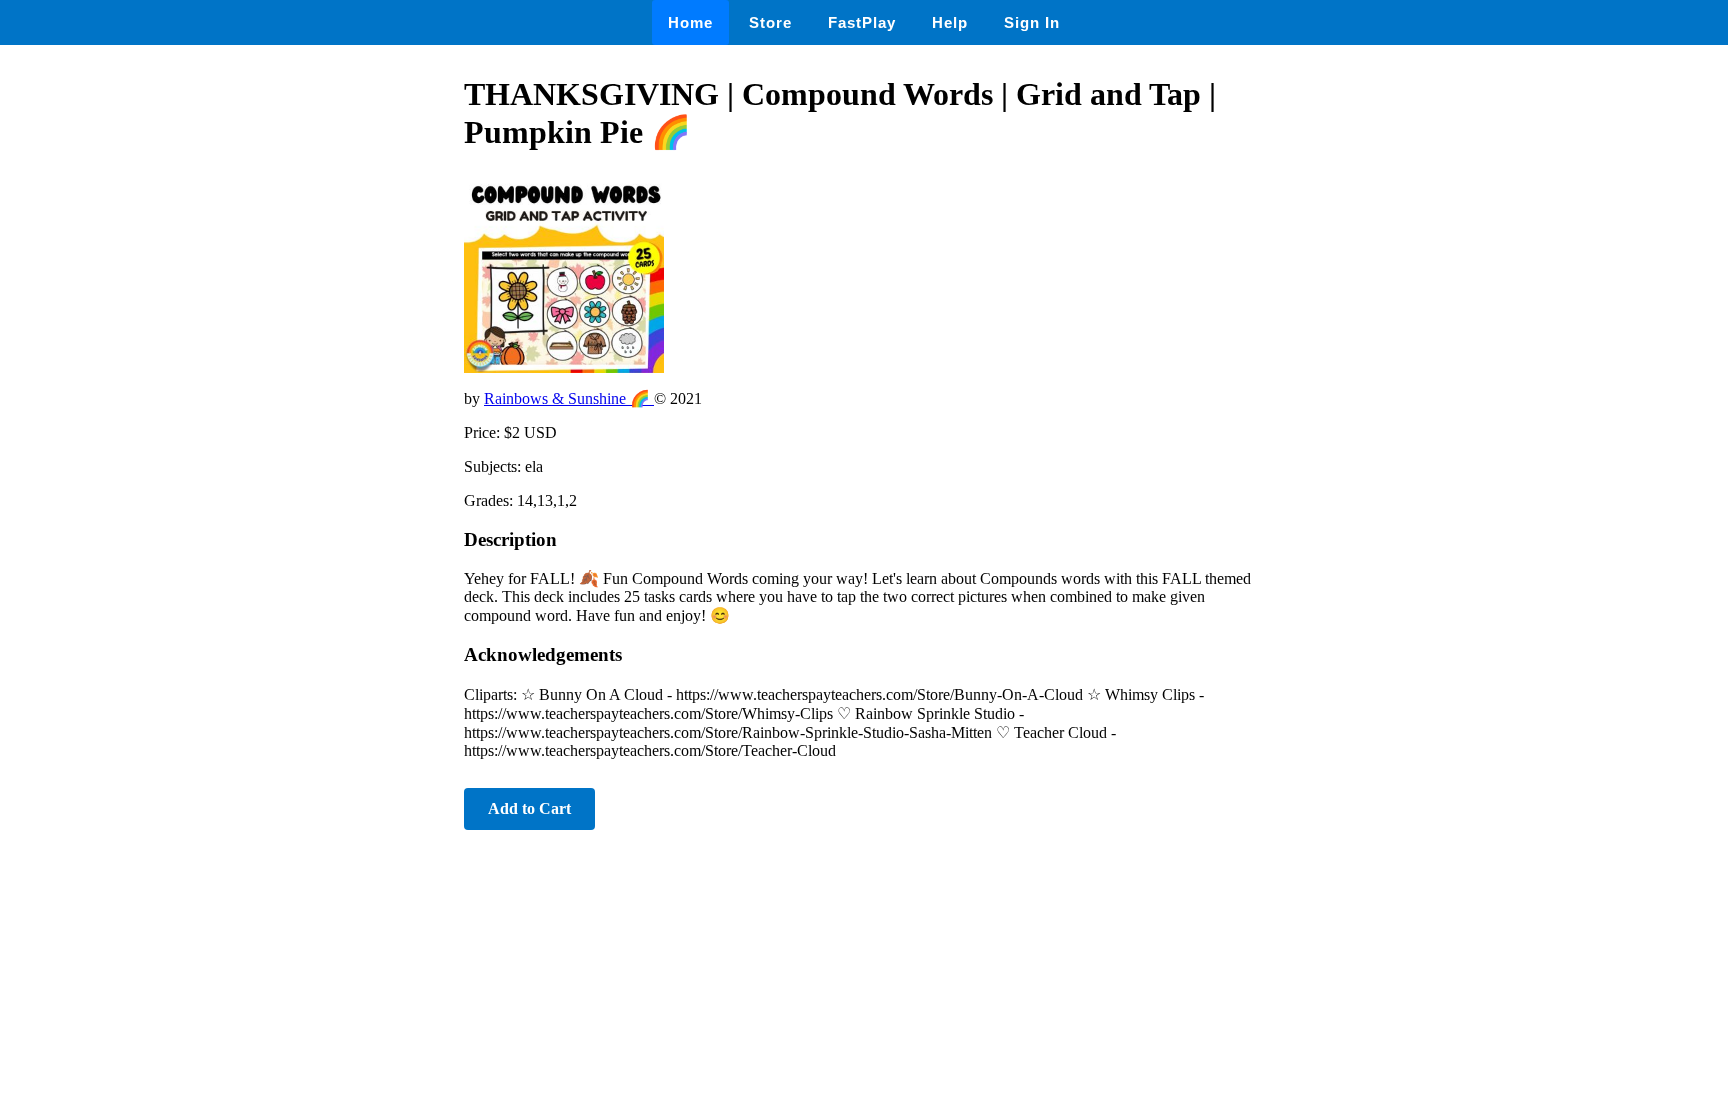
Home (690, 22)
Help (950, 22)
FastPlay (862, 22)
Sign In (1032, 22)
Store (770, 22)
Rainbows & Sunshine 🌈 (569, 398)
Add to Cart (529, 808)
